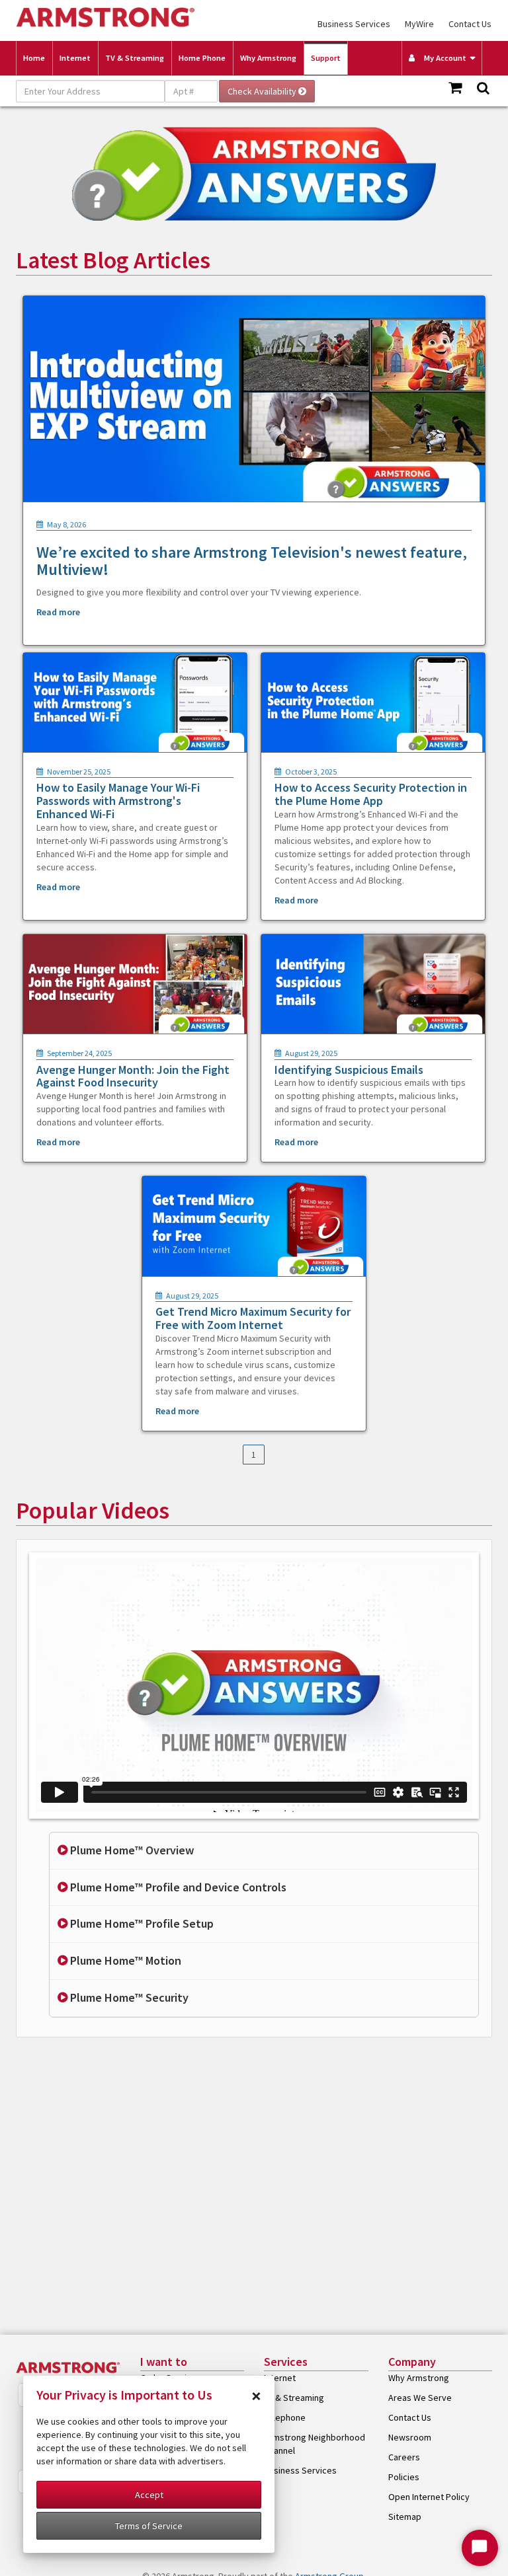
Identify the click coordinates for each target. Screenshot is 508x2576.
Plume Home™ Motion (124, 1960)
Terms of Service (149, 2526)
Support (326, 58)
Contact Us (470, 24)
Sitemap (405, 2517)
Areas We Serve (420, 2398)
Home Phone (202, 58)
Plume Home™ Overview (131, 1850)
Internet (75, 58)
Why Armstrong (268, 58)
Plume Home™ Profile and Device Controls (177, 1887)
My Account (442, 58)
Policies (404, 2477)
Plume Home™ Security (128, 1997)
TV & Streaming (135, 58)
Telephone (285, 2417)
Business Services (354, 24)
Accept (149, 2495)
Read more (58, 612)
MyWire (419, 24)
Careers (404, 2457)
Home (34, 58)
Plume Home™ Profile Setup (141, 1923)
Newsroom (410, 2437)
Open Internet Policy (429, 2497)
